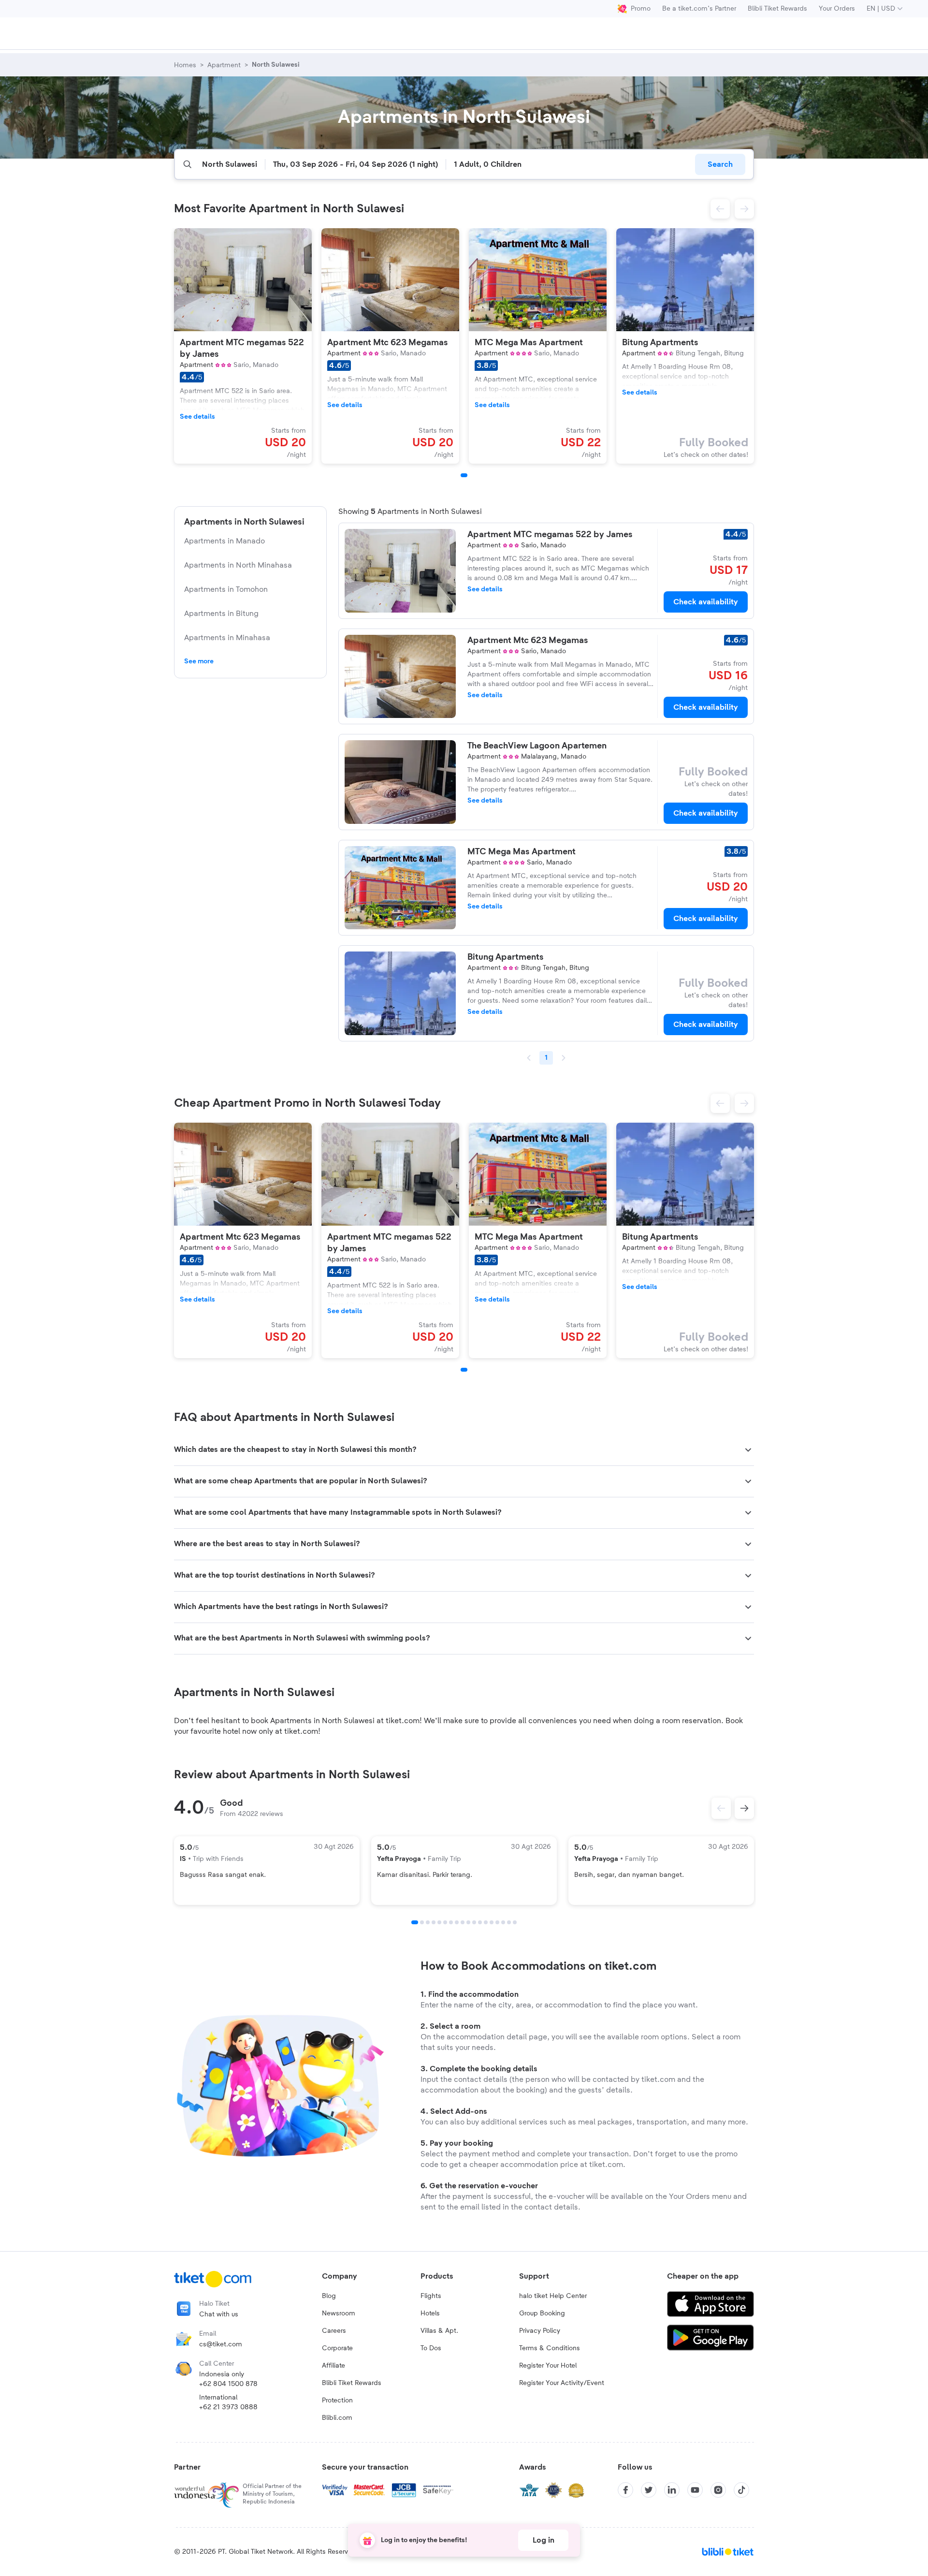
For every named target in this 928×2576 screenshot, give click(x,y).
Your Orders (837, 9)
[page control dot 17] (509, 1922)
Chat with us (219, 2314)
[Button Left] (721, 1808)
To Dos (431, 2348)
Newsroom (339, 2313)
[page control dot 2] (422, 1922)
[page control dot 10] (468, 1922)
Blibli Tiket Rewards (777, 9)
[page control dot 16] (503, 1922)
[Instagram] (718, 2490)
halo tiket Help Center (553, 2296)
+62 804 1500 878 (228, 2384)
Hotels (430, 2313)
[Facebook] (625, 2490)
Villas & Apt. (439, 2331)
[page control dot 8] (457, 1922)
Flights (431, 2296)
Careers (334, 2331)
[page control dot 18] (515, 1922)
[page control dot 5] (439, 1922)
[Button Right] (744, 1808)
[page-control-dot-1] (464, 475)
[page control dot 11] (474, 1922)
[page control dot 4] (434, 1922)
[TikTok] (741, 2490)
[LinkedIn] (672, 2490)
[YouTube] (695, 2490)
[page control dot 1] (415, 1922)
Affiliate (333, 2366)
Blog (329, 2296)
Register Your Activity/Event (562, 2383)
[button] (720, 209)
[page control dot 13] (486, 1922)
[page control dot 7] (451, 1922)
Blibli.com (337, 2418)
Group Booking (542, 2313)
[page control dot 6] (445, 1922)
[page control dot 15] (497, 1922)
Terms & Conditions (550, 2348)
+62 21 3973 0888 (228, 2407)
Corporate (337, 2348)
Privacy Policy (540, 2331)
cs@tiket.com (221, 2344)
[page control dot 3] (428, 1922)
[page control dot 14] (492, 1922)
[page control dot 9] (463, 1922)
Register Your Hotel (548, 2366)
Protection (337, 2400)
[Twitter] (649, 2490)
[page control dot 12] (480, 1922)
